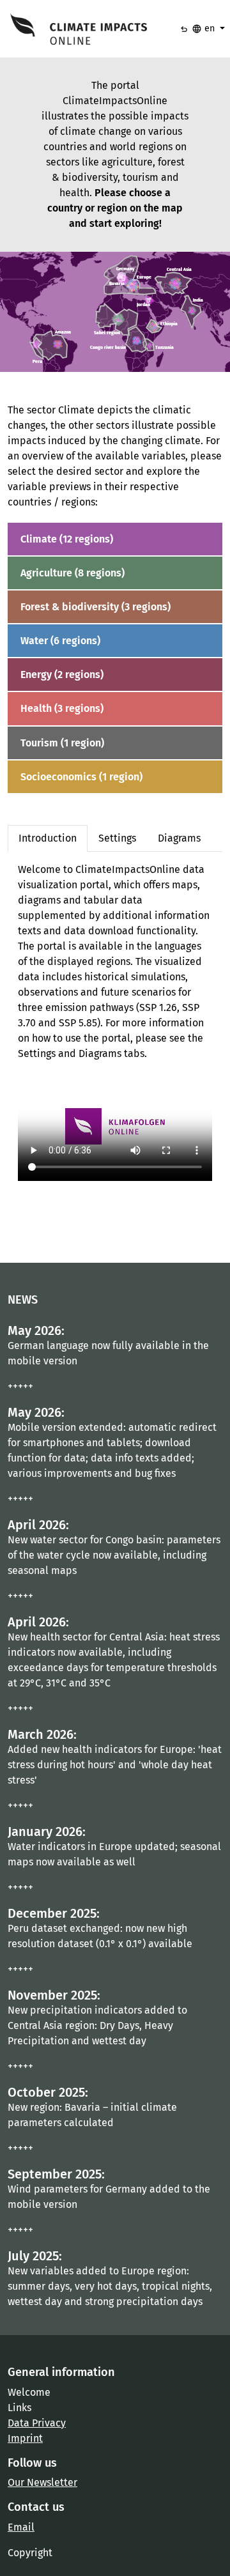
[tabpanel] (115, 1022)
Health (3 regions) (62, 708)
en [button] (204, 29)
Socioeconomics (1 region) (81, 777)
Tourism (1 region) (62, 743)
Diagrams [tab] (179, 838)
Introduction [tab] (48, 838)
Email (21, 2527)
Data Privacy (37, 2423)
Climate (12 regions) (67, 539)
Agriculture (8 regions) (73, 573)
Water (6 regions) (60, 641)
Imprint (25, 2438)
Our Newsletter (42, 2482)
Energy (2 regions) (62, 675)
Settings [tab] (117, 838)
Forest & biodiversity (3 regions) (96, 607)
